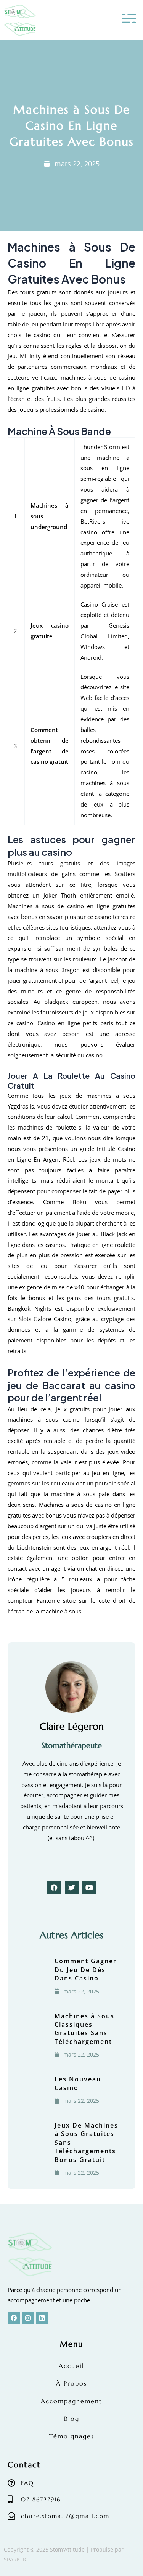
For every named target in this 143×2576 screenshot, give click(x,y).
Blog (72, 2419)
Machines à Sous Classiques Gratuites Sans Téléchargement (84, 2029)
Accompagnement (71, 2401)
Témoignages (72, 2436)
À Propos (71, 2383)
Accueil (71, 2366)
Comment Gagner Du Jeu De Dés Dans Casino (86, 1970)
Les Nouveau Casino (78, 2083)
